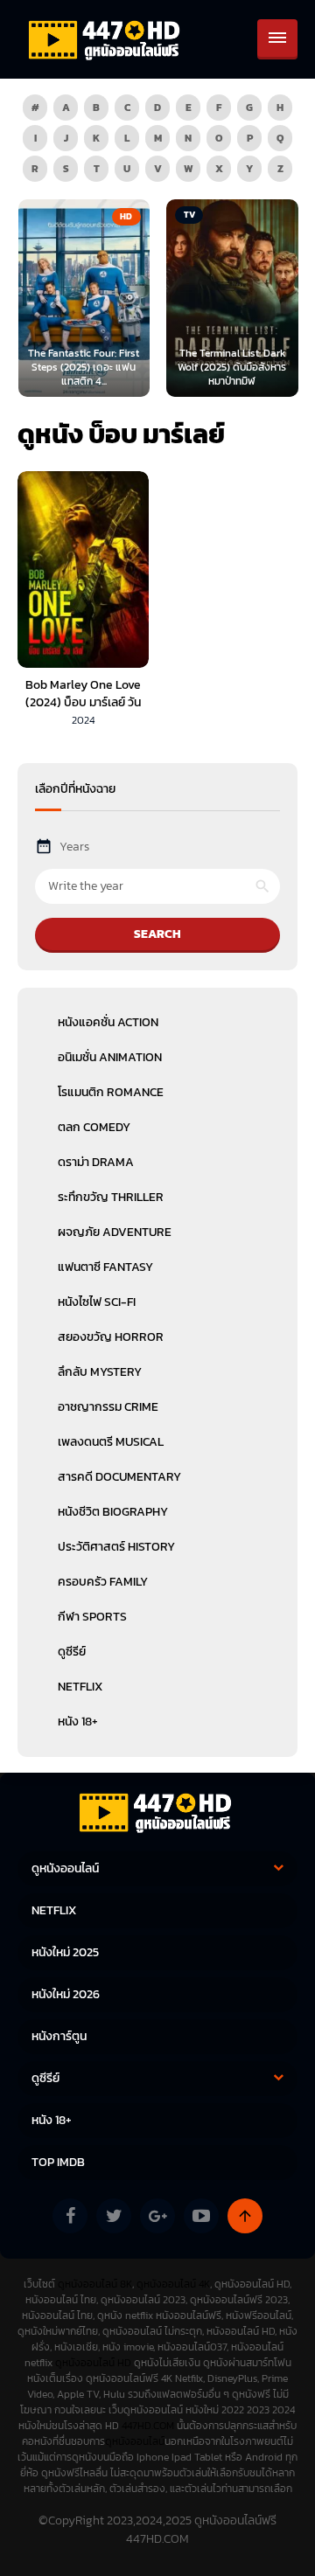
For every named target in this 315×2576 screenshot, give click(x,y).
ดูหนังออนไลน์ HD (93, 2363)
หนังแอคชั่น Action (108, 1022)
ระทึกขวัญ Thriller (111, 1197)
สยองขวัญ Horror (111, 1337)
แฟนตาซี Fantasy (105, 1267)
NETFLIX (80, 1687)
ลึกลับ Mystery (100, 1372)
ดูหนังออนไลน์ (135, 2441)
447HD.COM (148, 2426)
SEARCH (157, 934)
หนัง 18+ (78, 1722)
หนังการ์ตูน (59, 2036)
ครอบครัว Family (103, 1582)
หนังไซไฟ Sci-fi (97, 1302)
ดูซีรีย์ (72, 1652)
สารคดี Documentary (119, 1477)
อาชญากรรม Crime (108, 1407)
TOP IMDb (58, 2162)
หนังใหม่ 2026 (66, 1994)
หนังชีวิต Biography (113, 1512)
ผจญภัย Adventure (115, 1232)
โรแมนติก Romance (111, 1092)
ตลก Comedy (94, 1127)
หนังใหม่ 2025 (65, 1952)
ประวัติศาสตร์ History (116, 1547)
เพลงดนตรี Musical (111, 1442)
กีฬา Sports (92, 1617)
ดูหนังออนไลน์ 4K (173, 2284)
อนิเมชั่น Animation (110, 1057)
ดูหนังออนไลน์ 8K (95, 2284)
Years (74, 847)
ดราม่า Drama (96, 1162)
